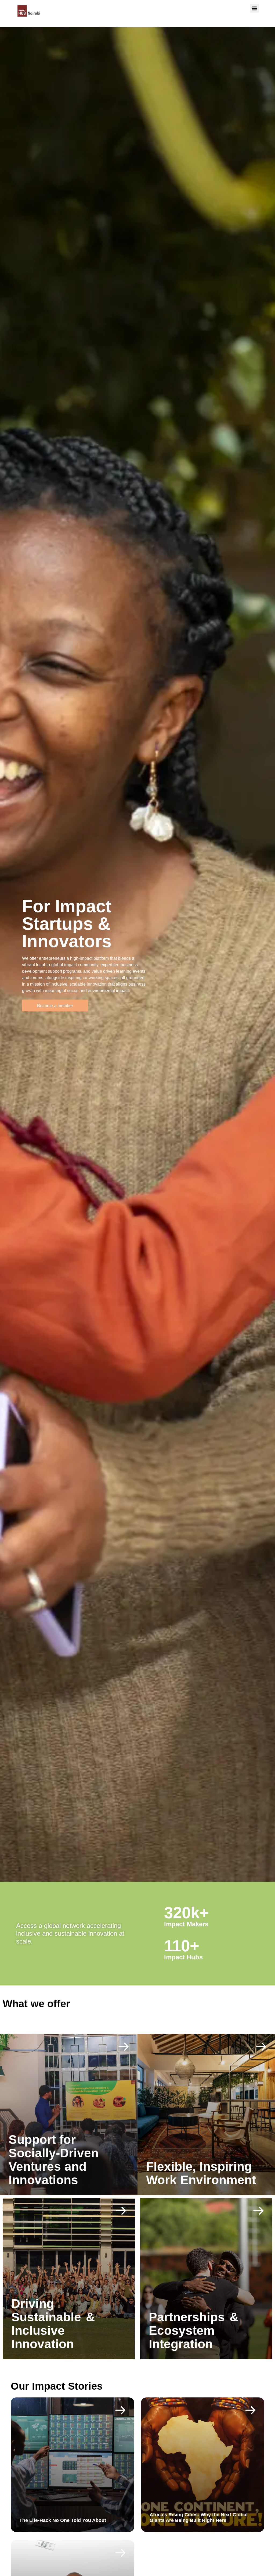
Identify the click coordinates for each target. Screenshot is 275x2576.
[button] (254, 8)
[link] (69, 2115)
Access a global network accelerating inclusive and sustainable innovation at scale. (70, 1933)
